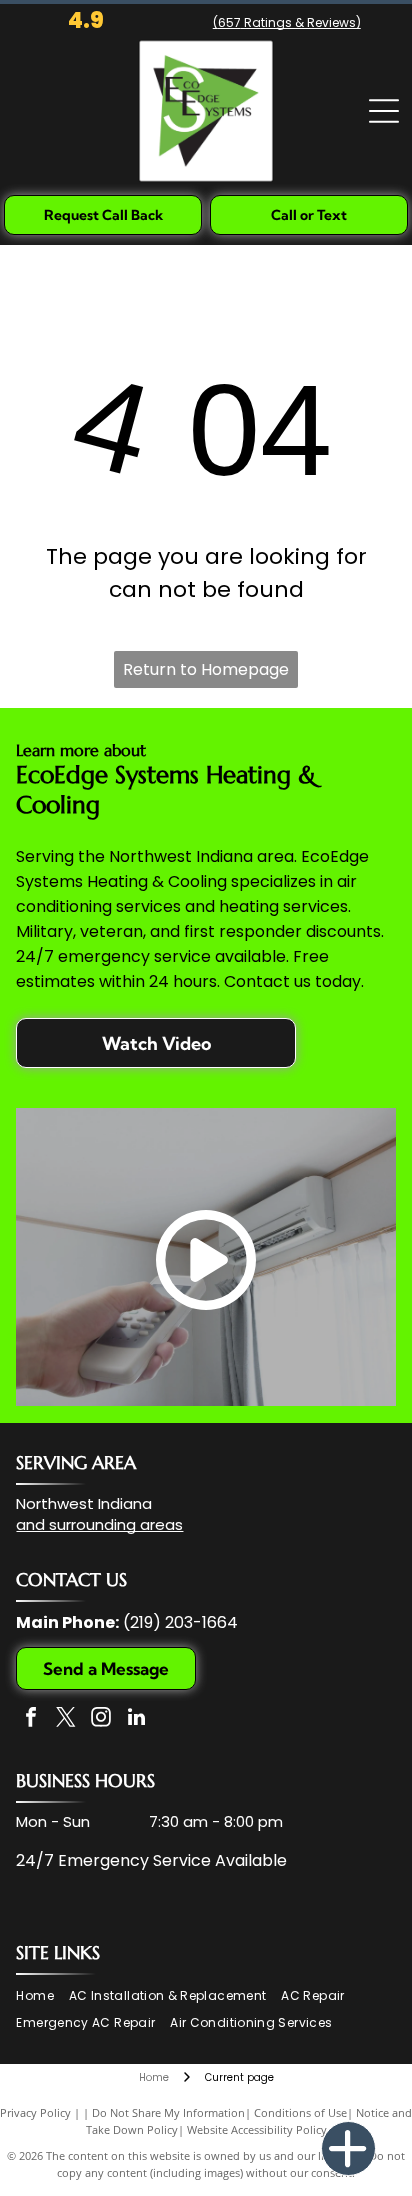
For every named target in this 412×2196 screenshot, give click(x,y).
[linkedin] (136, 1719)
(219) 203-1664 (180, 1622)
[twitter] (66, 1719)
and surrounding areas (99, 1524)
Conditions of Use (300, 2112)
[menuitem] (42, 1996)
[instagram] (101, 1719)
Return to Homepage (206, 669)
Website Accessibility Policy (257, 2129)
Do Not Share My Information (168, 2112)
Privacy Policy (35, 2112)
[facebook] (31, 1719)
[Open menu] (384, 111)
